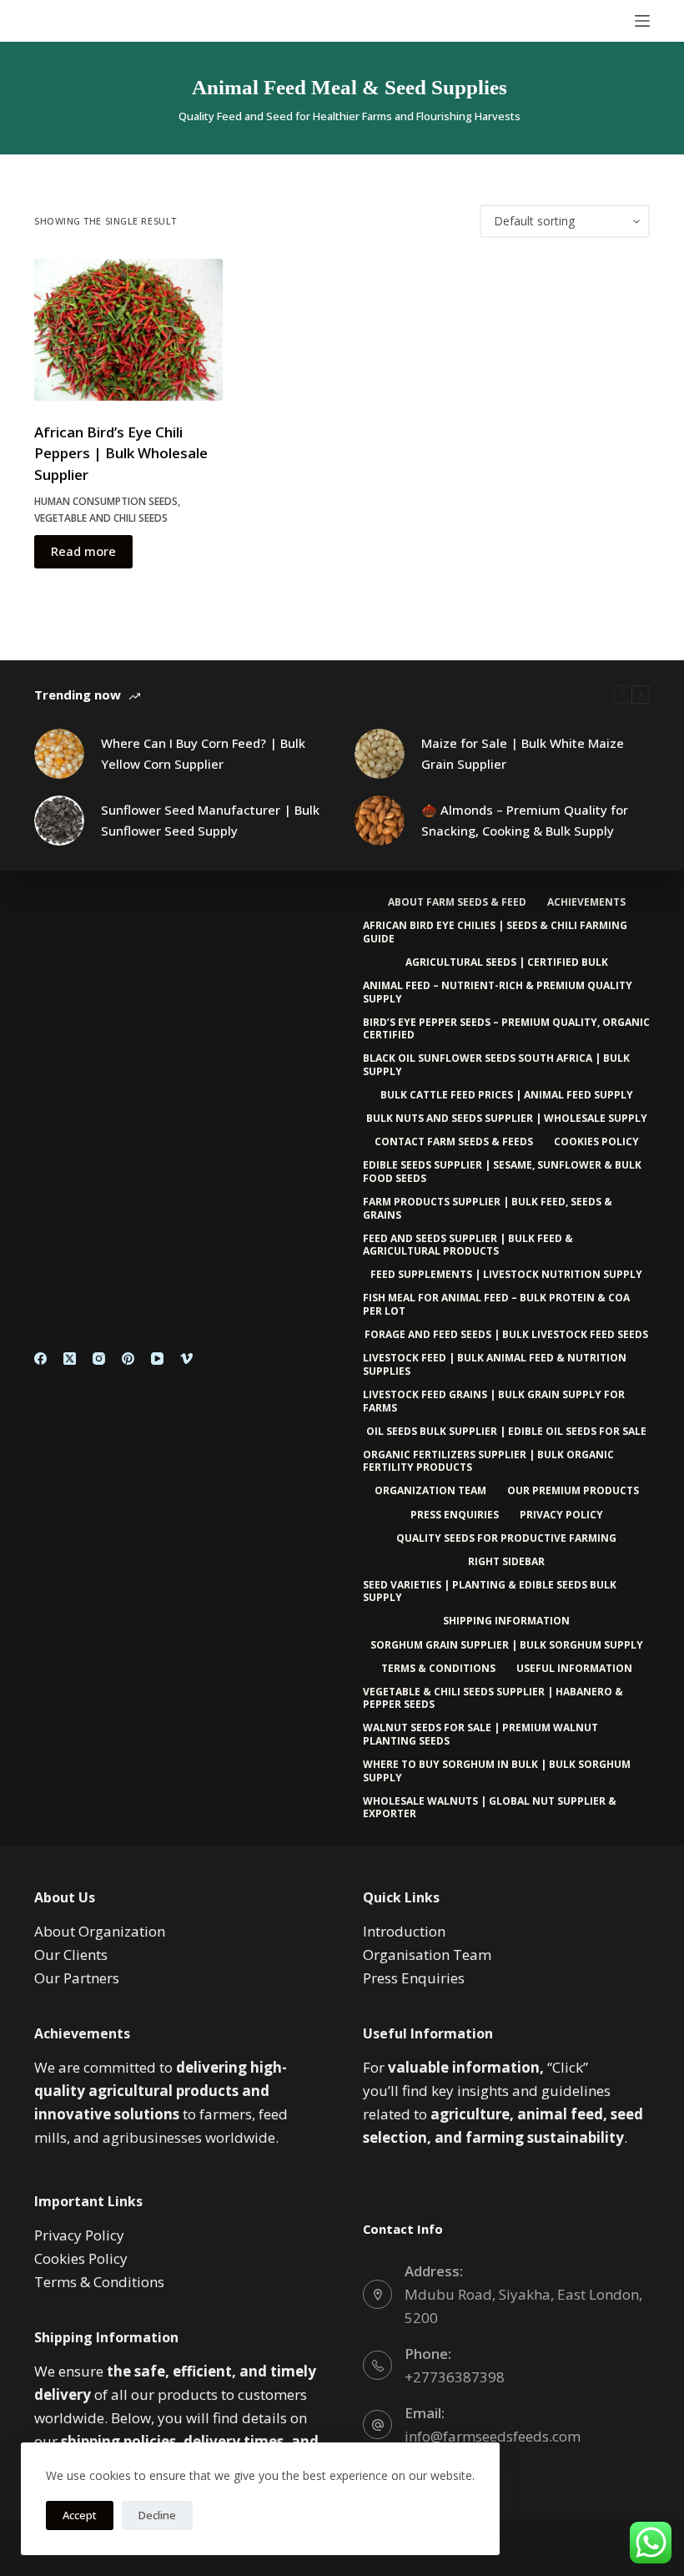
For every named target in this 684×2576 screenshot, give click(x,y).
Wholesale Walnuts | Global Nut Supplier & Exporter (490, 1808)
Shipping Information (506, 1621)
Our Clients (71, 1955)
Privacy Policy (561, 1515)
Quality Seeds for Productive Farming (506, 1538)
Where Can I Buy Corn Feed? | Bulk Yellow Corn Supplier (203, 753)
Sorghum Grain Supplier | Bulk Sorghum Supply (507, 1645)
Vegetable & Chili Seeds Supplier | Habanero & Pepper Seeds (493, 1698)
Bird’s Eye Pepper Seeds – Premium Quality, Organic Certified (506, 1029)
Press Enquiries (455, 1515)
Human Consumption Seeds (106, 501)
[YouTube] (157, 1359)
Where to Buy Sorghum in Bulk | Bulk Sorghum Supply (497, 1771)
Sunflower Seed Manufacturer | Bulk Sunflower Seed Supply (210, 820)
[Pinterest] (128, 1359)
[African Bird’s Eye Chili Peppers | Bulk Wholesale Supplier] (128, 330)
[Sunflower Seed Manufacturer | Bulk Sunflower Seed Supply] (59, 821)
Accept (80, 2515)
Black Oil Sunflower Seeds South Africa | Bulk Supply (496, 1065)
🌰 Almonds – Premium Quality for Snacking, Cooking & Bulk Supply (525, 820)
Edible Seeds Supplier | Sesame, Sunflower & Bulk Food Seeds (502, 1172)
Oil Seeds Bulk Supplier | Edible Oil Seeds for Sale (506, 1432)
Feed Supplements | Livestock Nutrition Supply (506, 1275)
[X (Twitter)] (70, 1359)
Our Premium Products (573, 1491)
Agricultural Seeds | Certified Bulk (507, 962)
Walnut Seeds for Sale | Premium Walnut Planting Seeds (480, 1734)
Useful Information (574, 1669)
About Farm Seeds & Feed (457, 902)
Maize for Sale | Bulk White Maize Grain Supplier (523, 753)
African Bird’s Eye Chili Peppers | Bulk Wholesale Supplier (121, 453)
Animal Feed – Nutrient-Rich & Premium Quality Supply (498, 992)
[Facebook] (40, 1359)
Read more (83, 551)
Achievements (586, 902)
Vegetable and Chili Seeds (101, 518)
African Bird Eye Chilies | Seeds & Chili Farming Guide (495, 932)
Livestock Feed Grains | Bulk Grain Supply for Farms (494, 1401)
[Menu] (642, 21)
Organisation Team (427, 1955)
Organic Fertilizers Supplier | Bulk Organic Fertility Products (488, 1461)
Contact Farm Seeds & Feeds (454, 1142)
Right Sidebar (506, 1562)
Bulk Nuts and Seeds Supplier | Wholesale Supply (507, 1119)
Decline (157, 2515)
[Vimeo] (186, 1359)
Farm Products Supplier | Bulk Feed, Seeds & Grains (488, 1208)
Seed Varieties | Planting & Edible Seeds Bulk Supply (490, 1591)
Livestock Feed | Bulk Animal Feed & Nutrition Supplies (495, 1364)
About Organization (100, 1931)
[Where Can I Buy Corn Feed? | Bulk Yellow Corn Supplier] (59, 754)
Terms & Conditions (438, 1669)
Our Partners (77, 1978)
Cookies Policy (596, 1142)
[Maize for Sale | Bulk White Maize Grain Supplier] (380, 754)
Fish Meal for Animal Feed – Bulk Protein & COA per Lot (496, 1304)
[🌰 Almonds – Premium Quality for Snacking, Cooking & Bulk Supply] (380, 821)
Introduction (404, 1931)
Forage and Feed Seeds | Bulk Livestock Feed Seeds (506, 1335)
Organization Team (430, 1491)
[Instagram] (99, 1359)
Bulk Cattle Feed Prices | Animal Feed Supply (507, 1095)
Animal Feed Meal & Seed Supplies (350, 87)
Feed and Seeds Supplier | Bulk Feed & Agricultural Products (468, 1245)
